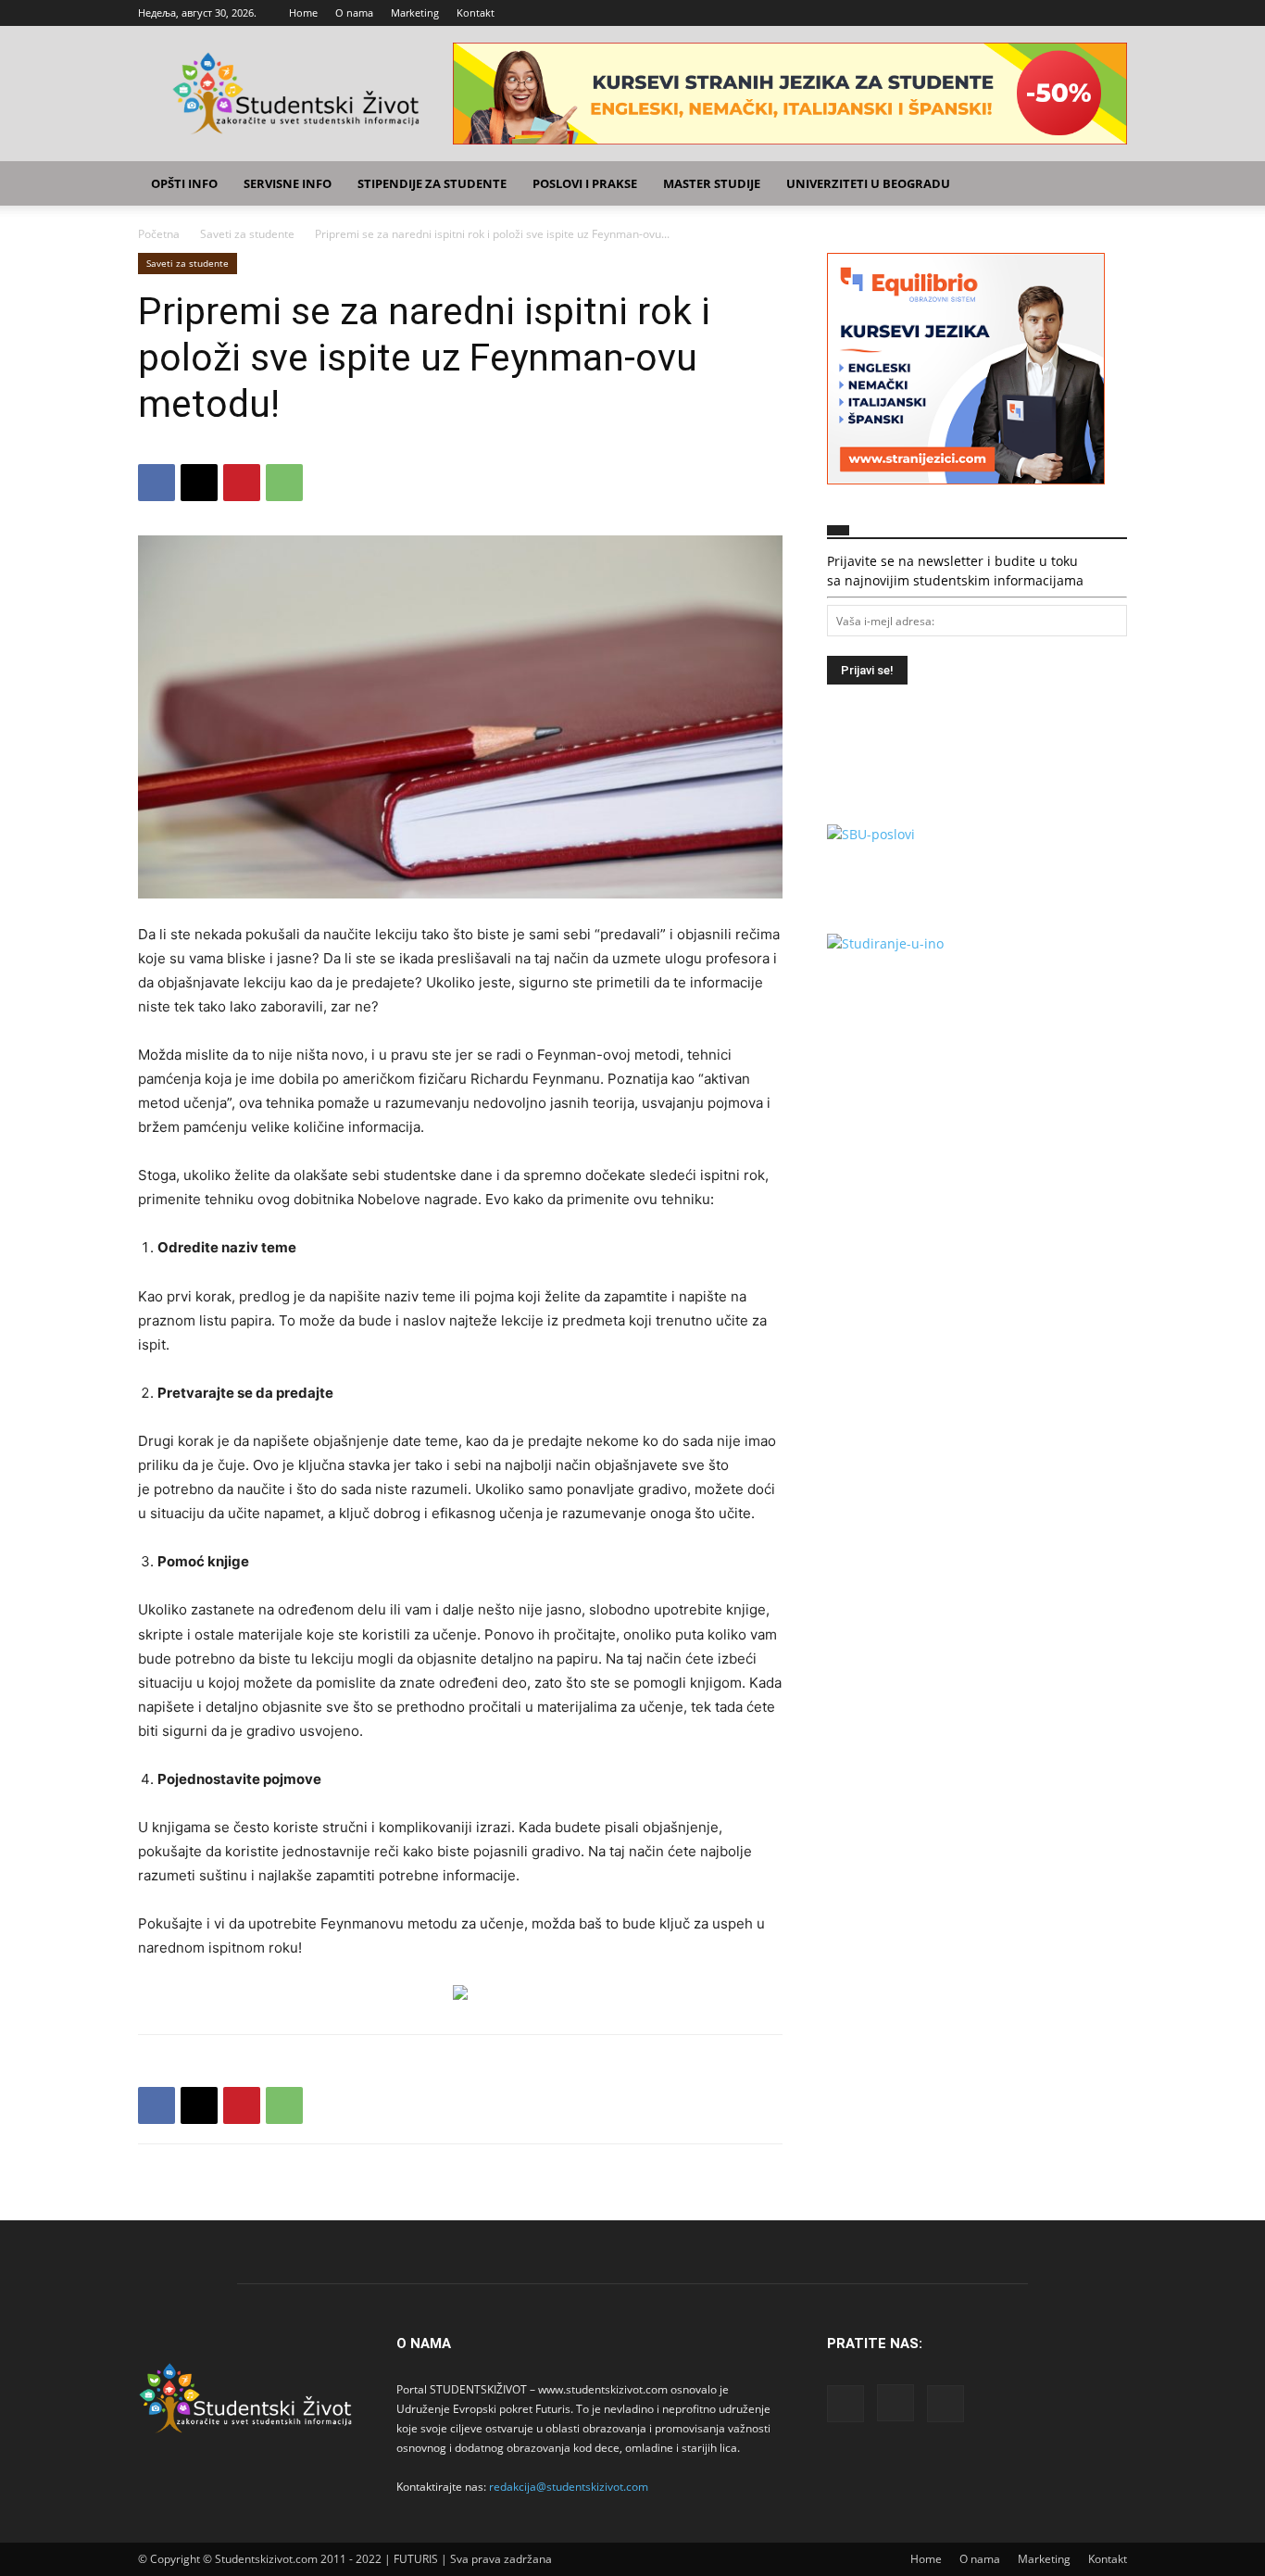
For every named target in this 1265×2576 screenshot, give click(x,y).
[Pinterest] (242, 483)
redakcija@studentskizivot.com (569, 2487)
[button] (1105, 185)
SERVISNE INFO (288, 183)
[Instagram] (1083, 13)
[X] (1113, 13)
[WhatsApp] (284, 483)
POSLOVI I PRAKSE (585, 183)
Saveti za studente (247, 234)
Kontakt (476, 13)
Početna (159, 234)
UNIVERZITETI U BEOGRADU (868, 183)
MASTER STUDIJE (712, 183)
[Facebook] (1052, 13)
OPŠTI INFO (184, 183)
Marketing (415, 13)
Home (303, 13)
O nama (354, 13)
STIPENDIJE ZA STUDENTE (432, 183)
